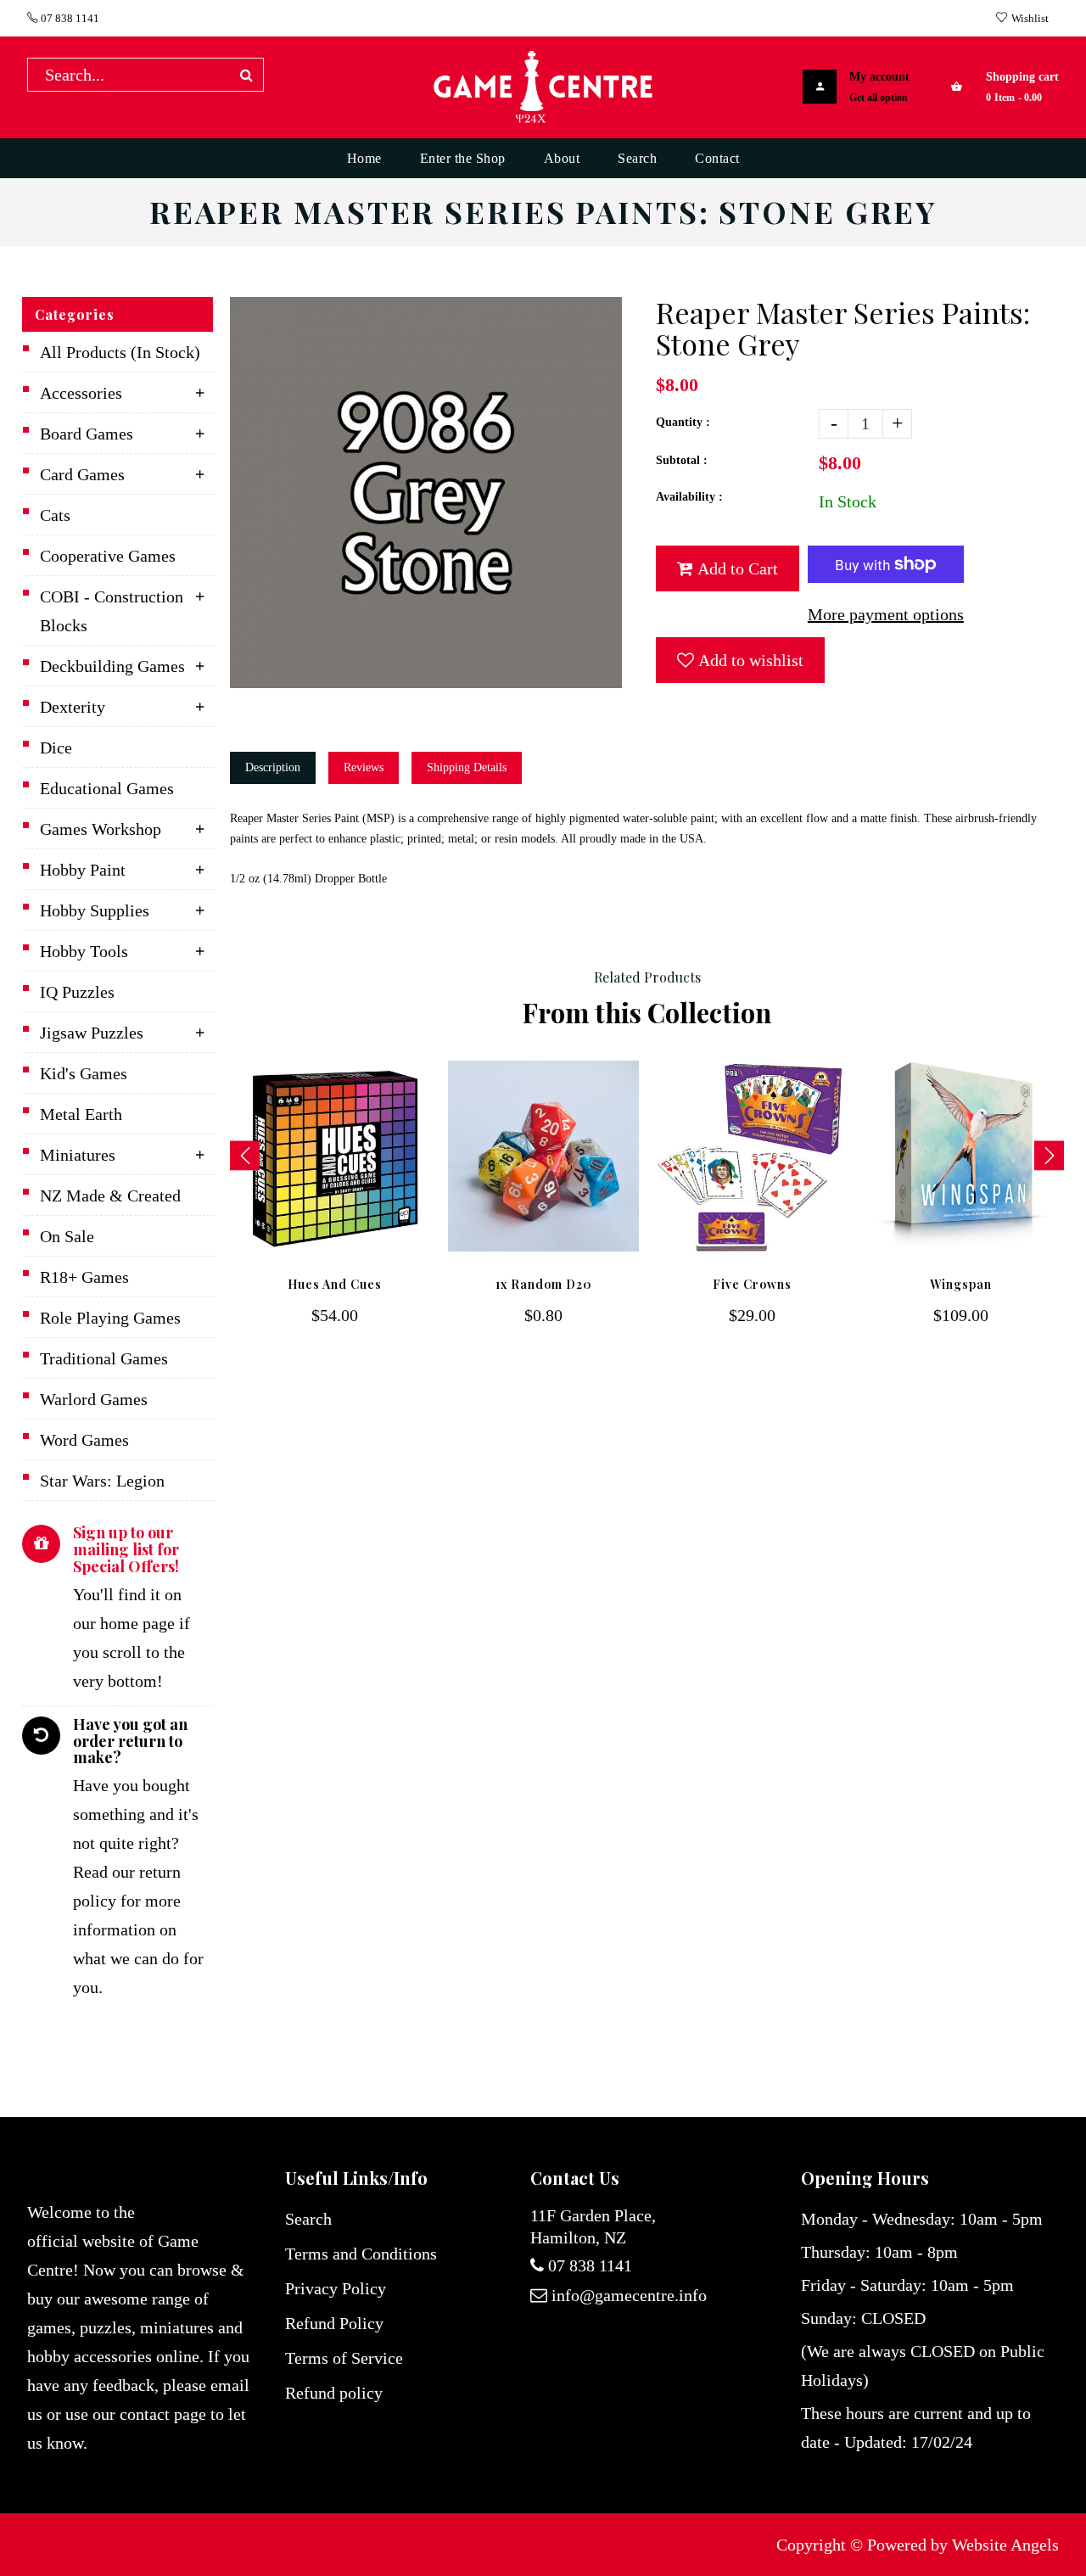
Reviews (364, 767)
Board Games (87, 434)
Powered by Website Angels (963, 2545)
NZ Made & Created (110, 1196)
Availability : (689, 497)
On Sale (67, 1236)
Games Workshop (101, 829)
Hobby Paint (83, 870)
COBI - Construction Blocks (112, 611)
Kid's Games (84, 1073)
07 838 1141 (69, 18)
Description (273, 767)
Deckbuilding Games (112, 666)
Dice (56, 748)
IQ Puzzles (77, 992)
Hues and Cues (335, 1284)
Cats (55, 515)
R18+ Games (84, 1277)
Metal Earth (81, 1114)
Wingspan (961, 1284)
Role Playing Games (110, 1318)
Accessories (81, 393)
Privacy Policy (336, 2288)
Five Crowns (752, 1284)
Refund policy (334, 2393)
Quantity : (683, 422)
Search (308, 2219)
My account (879, 77)
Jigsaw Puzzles (92, 1033)
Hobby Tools (84, 951)
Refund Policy (334, 2323)
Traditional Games (104, 1358)
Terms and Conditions (361, 2254)
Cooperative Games (108, 556)
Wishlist (1030, 18)
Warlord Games (94, 1399)
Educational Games (107, 788)
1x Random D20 (544, 1284)
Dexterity (73, 707)
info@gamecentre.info (629, 2295)
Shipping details (467, 767)
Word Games (84, 1440)
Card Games (82, 474)
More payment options (886, 614)
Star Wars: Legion (102, 1481)
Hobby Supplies (95, 910)
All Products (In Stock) (120, 352)
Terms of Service (344, 2358)
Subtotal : (682, 460)
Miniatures (78, 1155)
